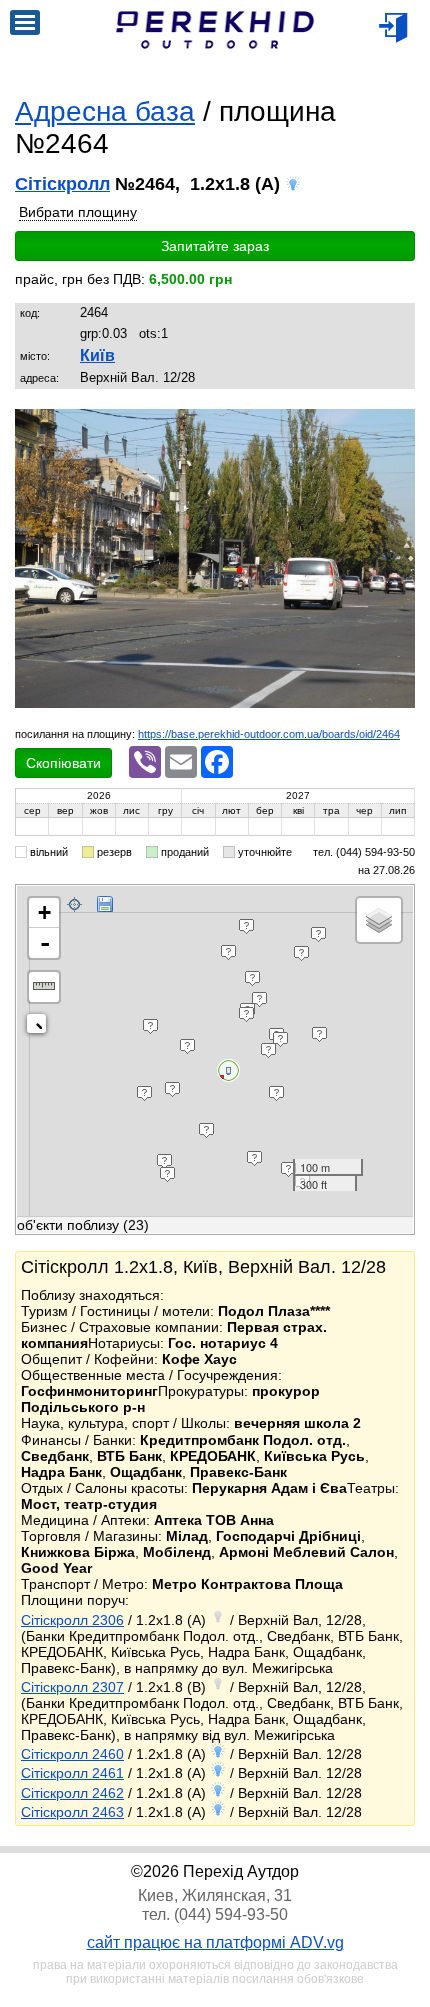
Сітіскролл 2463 (72, 1812)
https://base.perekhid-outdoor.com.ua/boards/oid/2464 (269, 734)
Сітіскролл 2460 (72, 1754)
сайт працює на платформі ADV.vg (215, 1942)
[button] (397, 427)
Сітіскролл (62, 184)
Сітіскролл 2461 (72, 1773)
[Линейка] (44, 987)
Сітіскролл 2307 (72, 1687)
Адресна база (105, 111)
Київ (97, 355)
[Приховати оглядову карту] (40, 1027)
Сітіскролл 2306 (72, 1620)
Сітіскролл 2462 (72, 1793)
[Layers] (379, 920)
